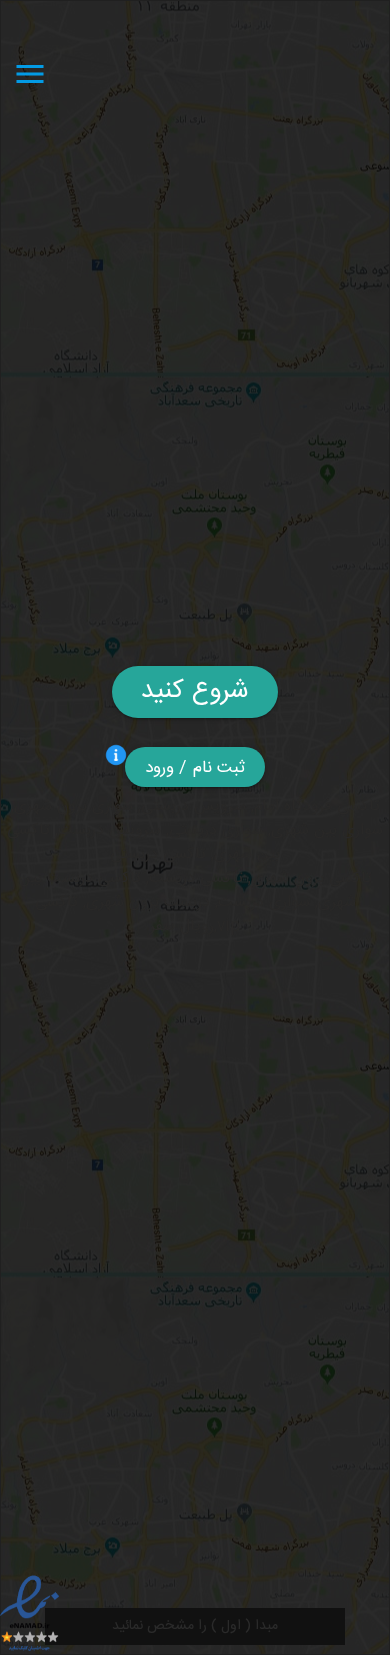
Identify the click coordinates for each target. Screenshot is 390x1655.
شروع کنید (195, 691)
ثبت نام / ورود (195, 768)
